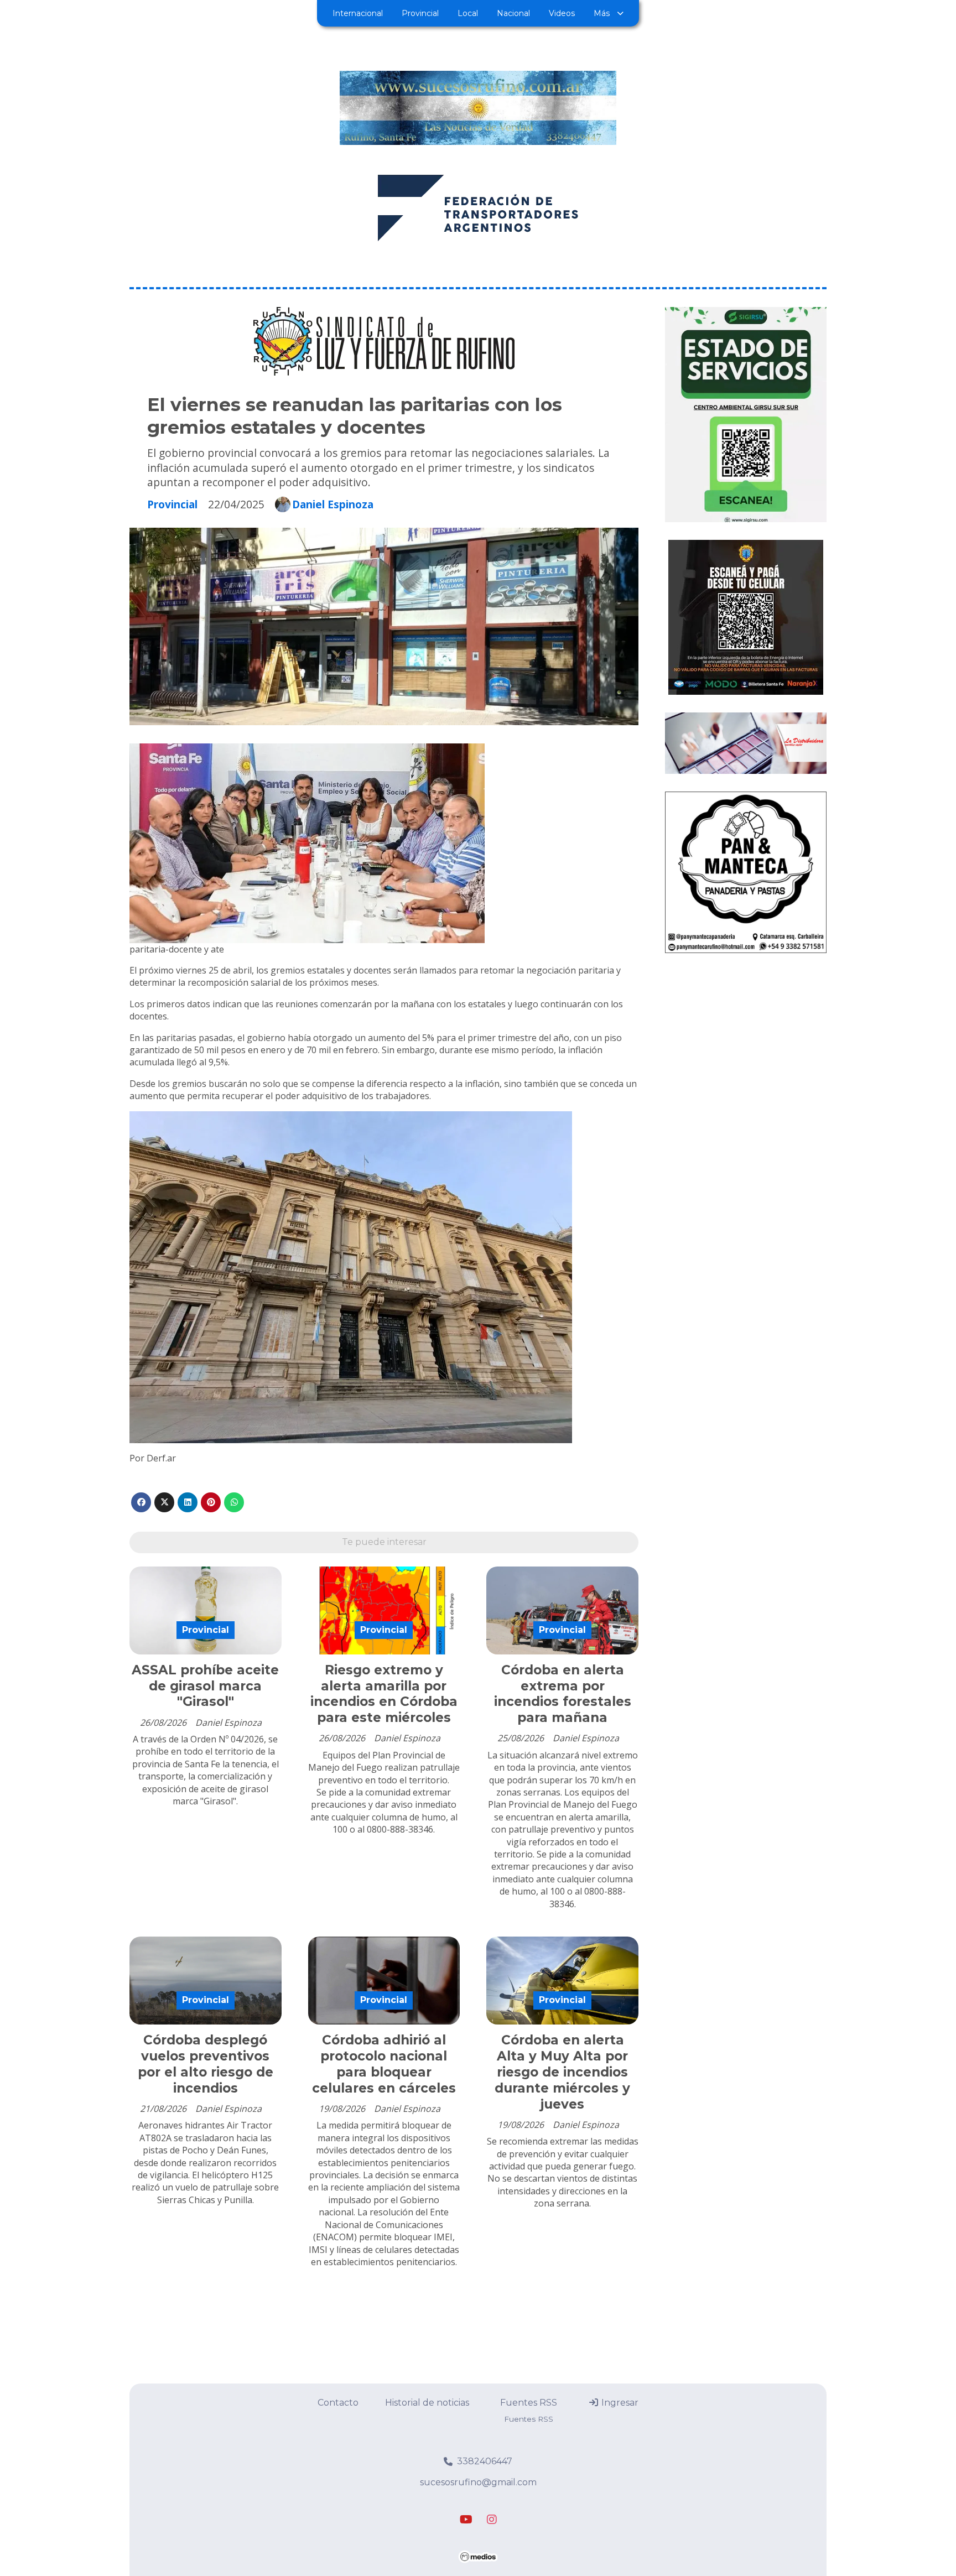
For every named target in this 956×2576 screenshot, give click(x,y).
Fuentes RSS (529, 2403)
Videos (562, 13)
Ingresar (619, 2403)
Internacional (358, 13)
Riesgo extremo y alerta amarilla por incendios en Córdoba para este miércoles (384, 1694)
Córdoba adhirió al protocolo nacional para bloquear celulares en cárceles (384, 2064)
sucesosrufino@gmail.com (478, 2482)
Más (602, 13)
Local (468, 13)
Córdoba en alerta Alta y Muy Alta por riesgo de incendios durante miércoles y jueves (562, 2072)
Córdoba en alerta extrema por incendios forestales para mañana (563, 1694)
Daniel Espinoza (333, 504)
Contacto (338, 2403)
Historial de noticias (427, 2403)
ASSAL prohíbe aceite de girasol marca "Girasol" (205, 1686)
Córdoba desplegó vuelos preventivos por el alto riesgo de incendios (206, 2064)
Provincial (420, 13)
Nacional (513, 13)
